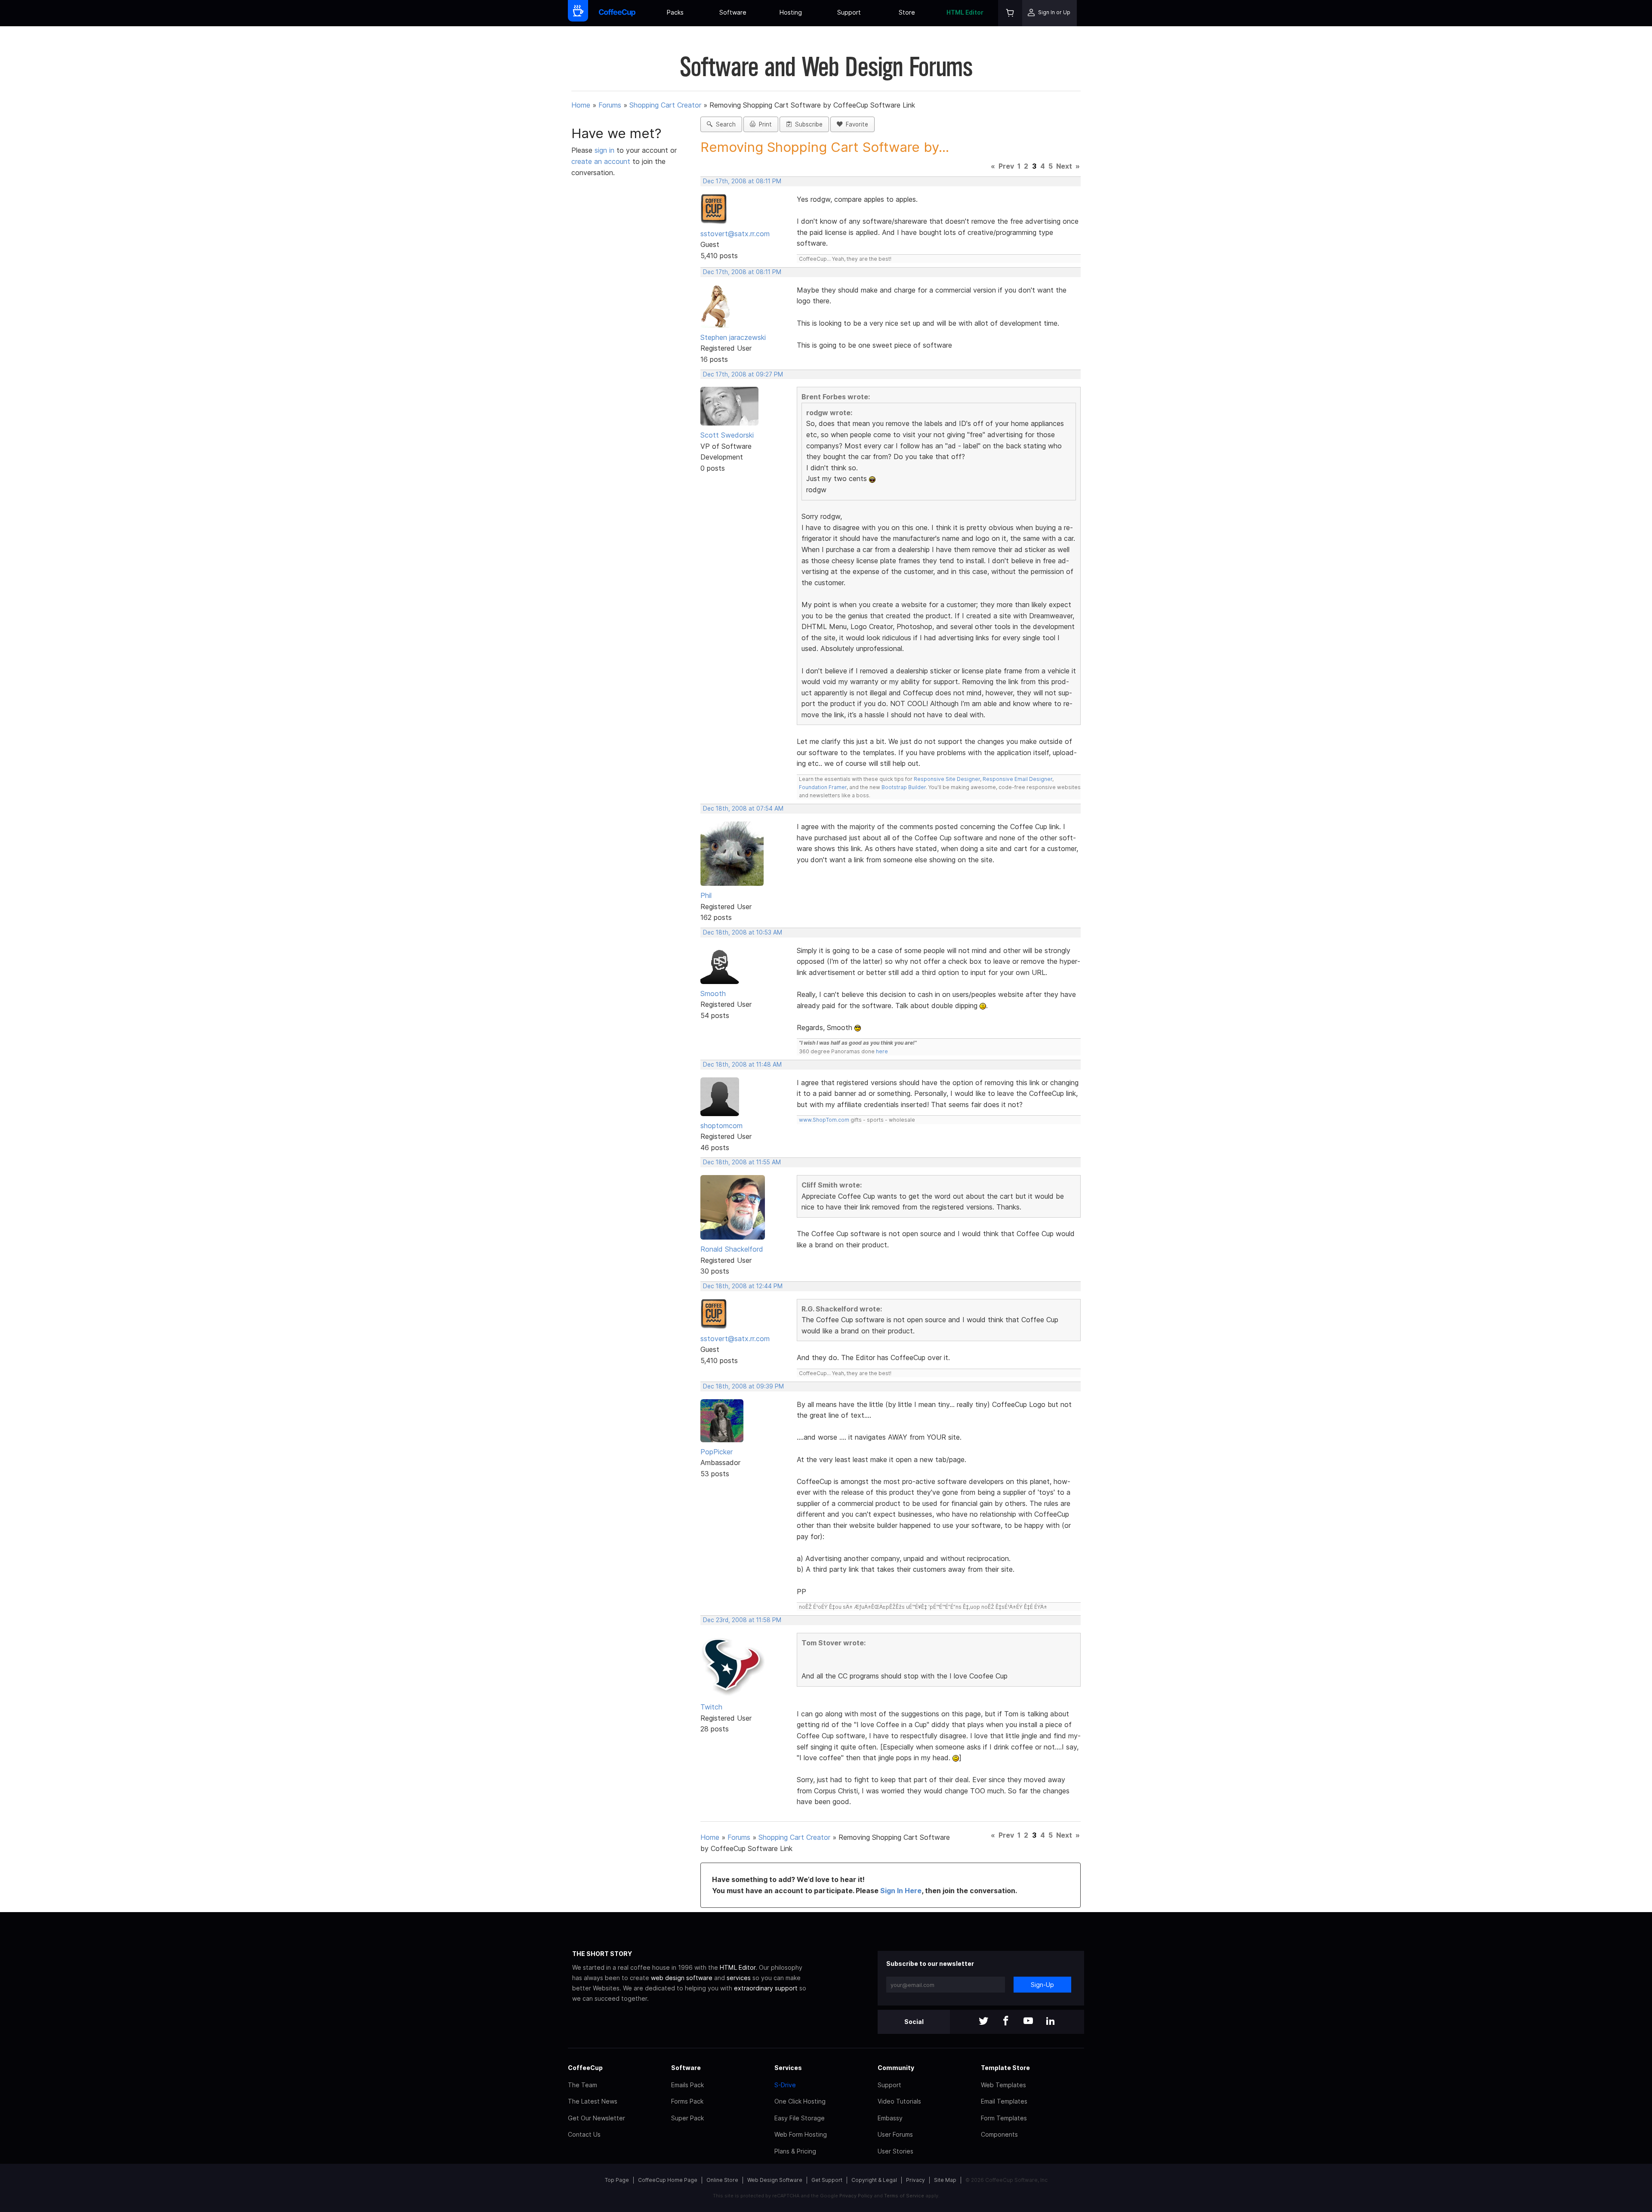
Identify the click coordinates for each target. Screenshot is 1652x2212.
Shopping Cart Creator (665, 105)
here (882, 1051)
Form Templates (1004, 2118)
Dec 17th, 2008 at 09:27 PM (743, 374)
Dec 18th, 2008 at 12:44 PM (743, 1286)
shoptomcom (721, 1126)
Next (1064, 166)
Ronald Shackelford (732, 1249)
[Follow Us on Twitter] (983, 2022)
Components (999, 2134)
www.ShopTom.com (824, 1120)
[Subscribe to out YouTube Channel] (1028, 2022)
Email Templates (1004, 2101)
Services (788, 2068)
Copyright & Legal (874, 2180)
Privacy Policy (856, 2196)
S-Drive (785, 2085)
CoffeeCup (585, 2068)
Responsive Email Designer (1017, 779)
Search (724, 124)
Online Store (722, 2180)
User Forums (895, 2134)
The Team (583, 2085)
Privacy (915, 2180)
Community (896, 2068)
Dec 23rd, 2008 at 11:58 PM (742, 1620)
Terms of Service (904, 2196)
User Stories (895, 2151)
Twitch (711, 1707)
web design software (682, 1978)
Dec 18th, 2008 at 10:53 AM (743, 932)
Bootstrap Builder (904, 787)
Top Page (617, 2180)
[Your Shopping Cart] (1010, 13)
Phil (706, 895)
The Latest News (593, 2101)
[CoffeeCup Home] (617, 13)
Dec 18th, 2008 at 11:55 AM (742, 1162)
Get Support (827, 2180)
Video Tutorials (899, 2101)
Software (733, 12)
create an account (601, 161)
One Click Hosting (800, 2101)
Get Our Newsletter (596, 2118)
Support (849, 12)
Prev (1006, 166)
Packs (675, 12)
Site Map (945, 2180)
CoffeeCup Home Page (668, 2180)
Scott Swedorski (727, 435)
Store (907, 12)
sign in (606, 150)
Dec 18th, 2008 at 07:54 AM (743, 808)
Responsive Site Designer (947, 779)
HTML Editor (965, 12)
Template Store (1005, 2068)
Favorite (855, 124)
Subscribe (807, 124)
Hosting (791, 12)
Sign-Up (1042, 1985)
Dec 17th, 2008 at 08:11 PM (742, 181)
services (739, 1978)
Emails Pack (687, 2085)
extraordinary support (766, 1988)
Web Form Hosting (801, 2134)
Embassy (890, 2118)
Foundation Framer (823, 787)
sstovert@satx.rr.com (735, 234)
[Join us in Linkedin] (1051, 2022)
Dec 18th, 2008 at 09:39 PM (743, 1386)
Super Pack (687, 2118)
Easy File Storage (800, 2118)
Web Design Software (775, 2180)
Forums (610, 105)
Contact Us (584, 2134)
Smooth (713, 993)
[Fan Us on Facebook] (1006, 2022)
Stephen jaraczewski (733, 337)
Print (764, 124)
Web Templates (1003, 2085)
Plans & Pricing (795, 2151)
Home (581, 105)
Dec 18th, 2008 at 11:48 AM (742, 1064)
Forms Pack (687, 2101)
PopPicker (717, 1452)
